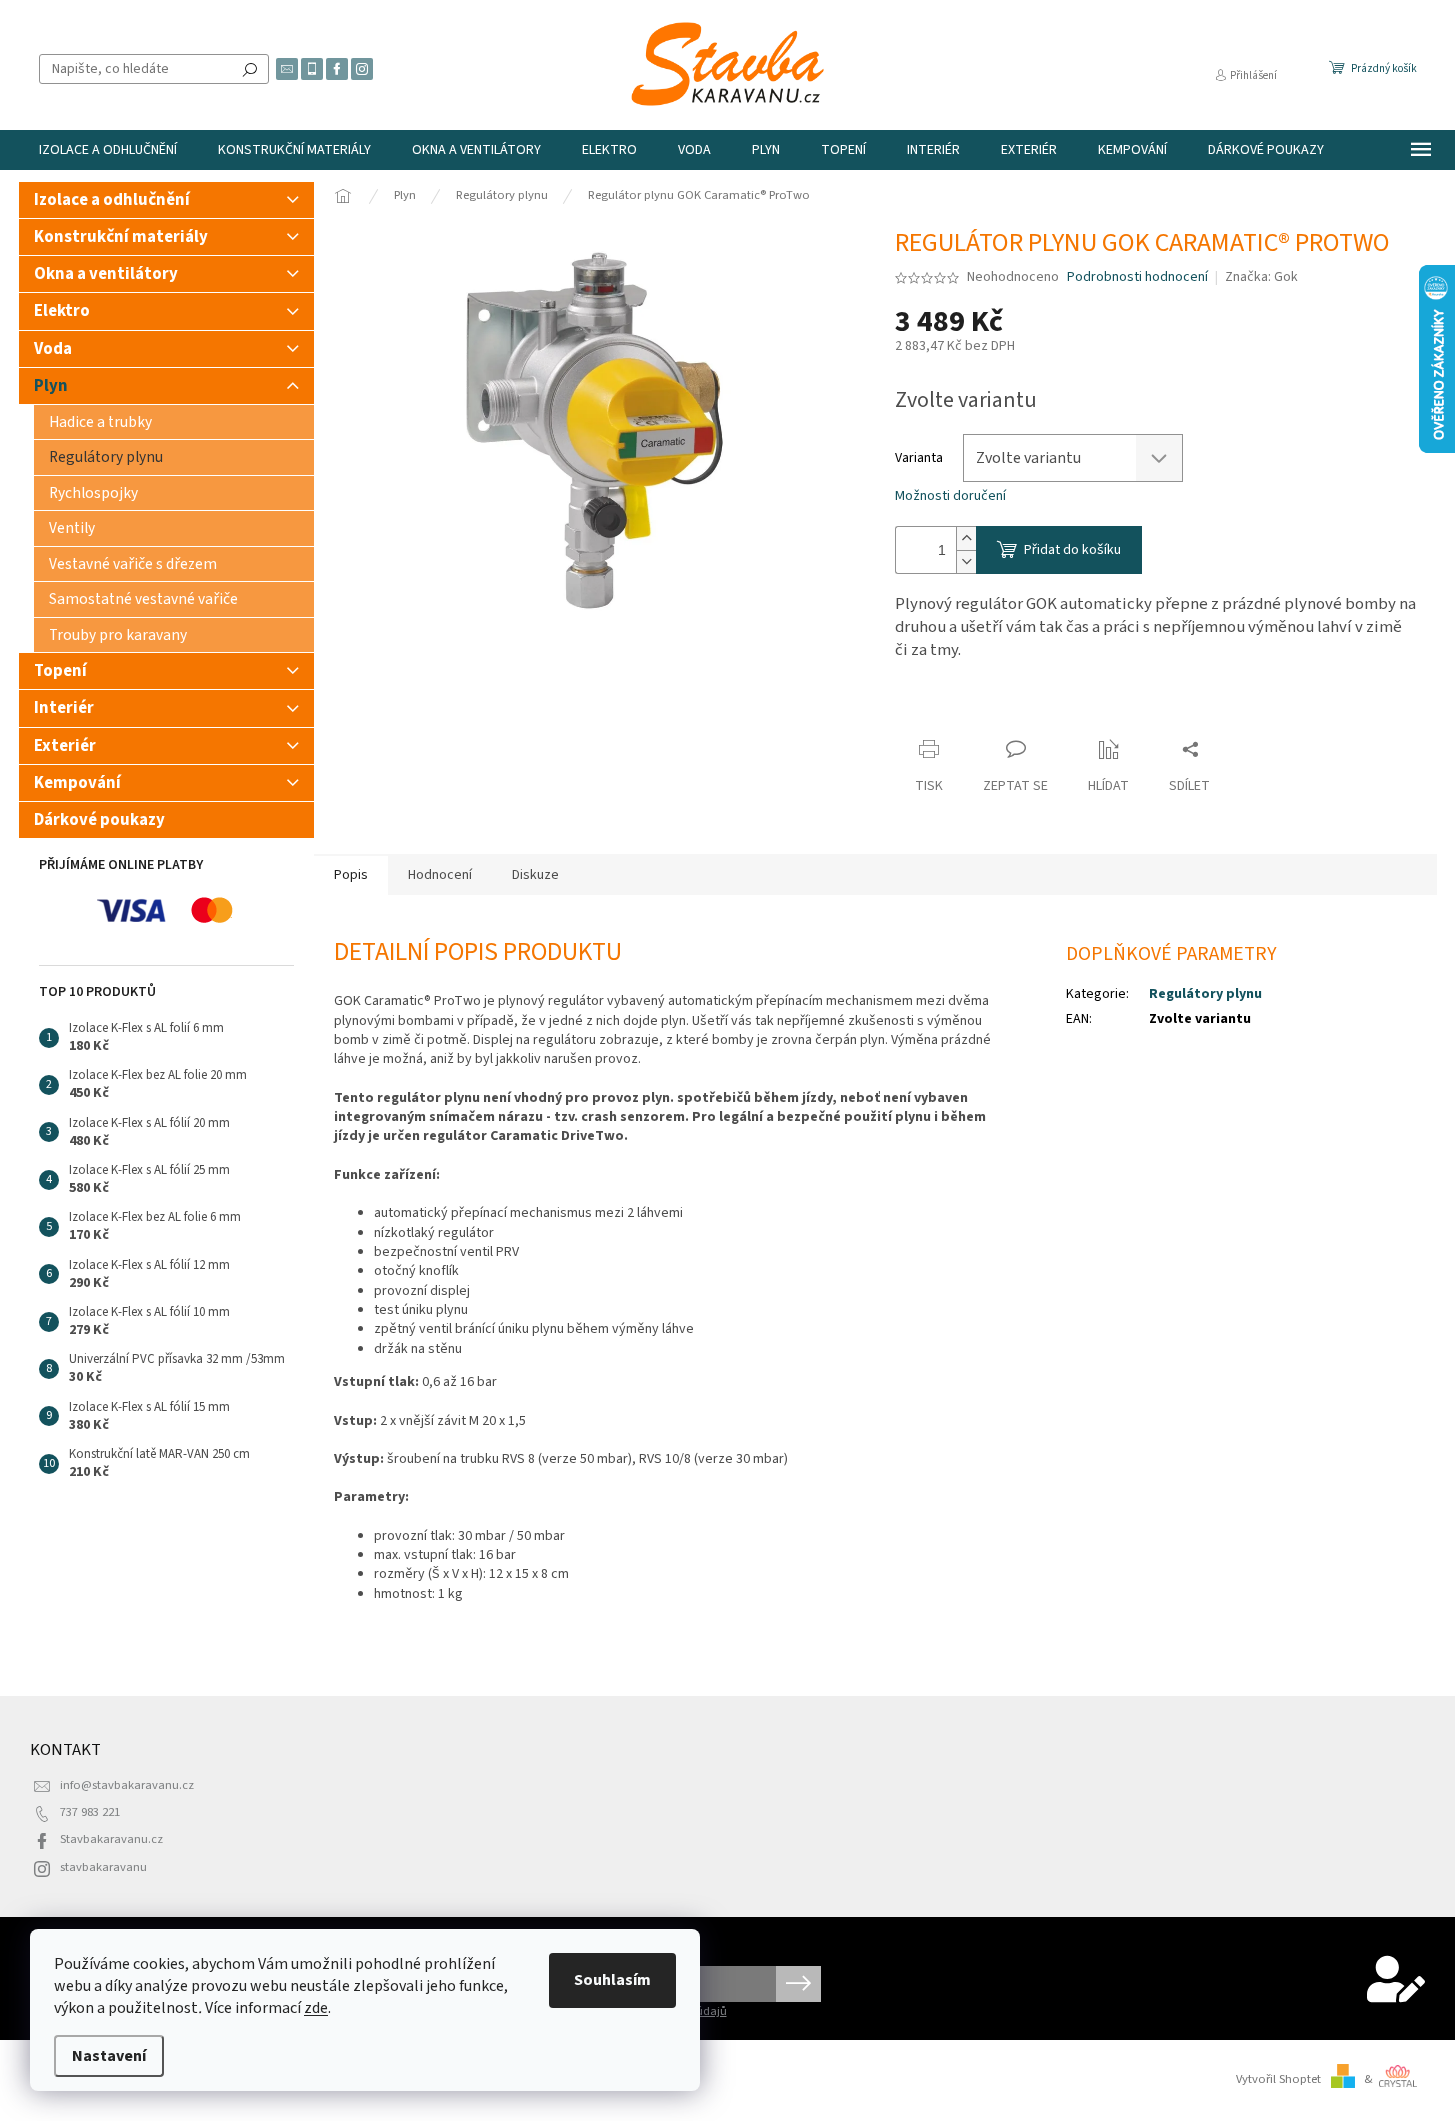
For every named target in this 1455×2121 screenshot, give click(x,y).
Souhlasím (612, 1980)
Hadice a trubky (100, 422)
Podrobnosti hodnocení (1137, 277)
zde (316, 2008)
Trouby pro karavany (118, 635)
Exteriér (65, 746)
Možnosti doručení (950, 496)
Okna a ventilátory (106, 274)
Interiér (64, 708)
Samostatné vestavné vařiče (143, 599)
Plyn (51, 386)
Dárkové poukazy (99, 820)
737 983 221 (90, 1812)
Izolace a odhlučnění (112, 200)
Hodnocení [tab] (440, 875)
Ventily (72, 528)
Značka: (1261, 277)
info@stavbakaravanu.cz (127, 1785)
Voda (53, 349)
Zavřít (930, 710)
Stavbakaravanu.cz (111, 1839)
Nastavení (109, 2056)
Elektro (62, 311)
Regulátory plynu (106, 457)
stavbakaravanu (103, 1867)
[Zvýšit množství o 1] (966, 538)
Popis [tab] (351, 875)
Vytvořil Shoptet (1278, 2079)
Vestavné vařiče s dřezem (133, 564)
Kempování (77, 783)
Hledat (250, 69)
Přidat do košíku (1072, 550)
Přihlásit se (798, 1984)
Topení (60, 671)
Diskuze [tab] (535, 875)
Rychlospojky (93, 493)
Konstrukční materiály (121, 237)
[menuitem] (108, 150)
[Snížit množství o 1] (966, 561)
